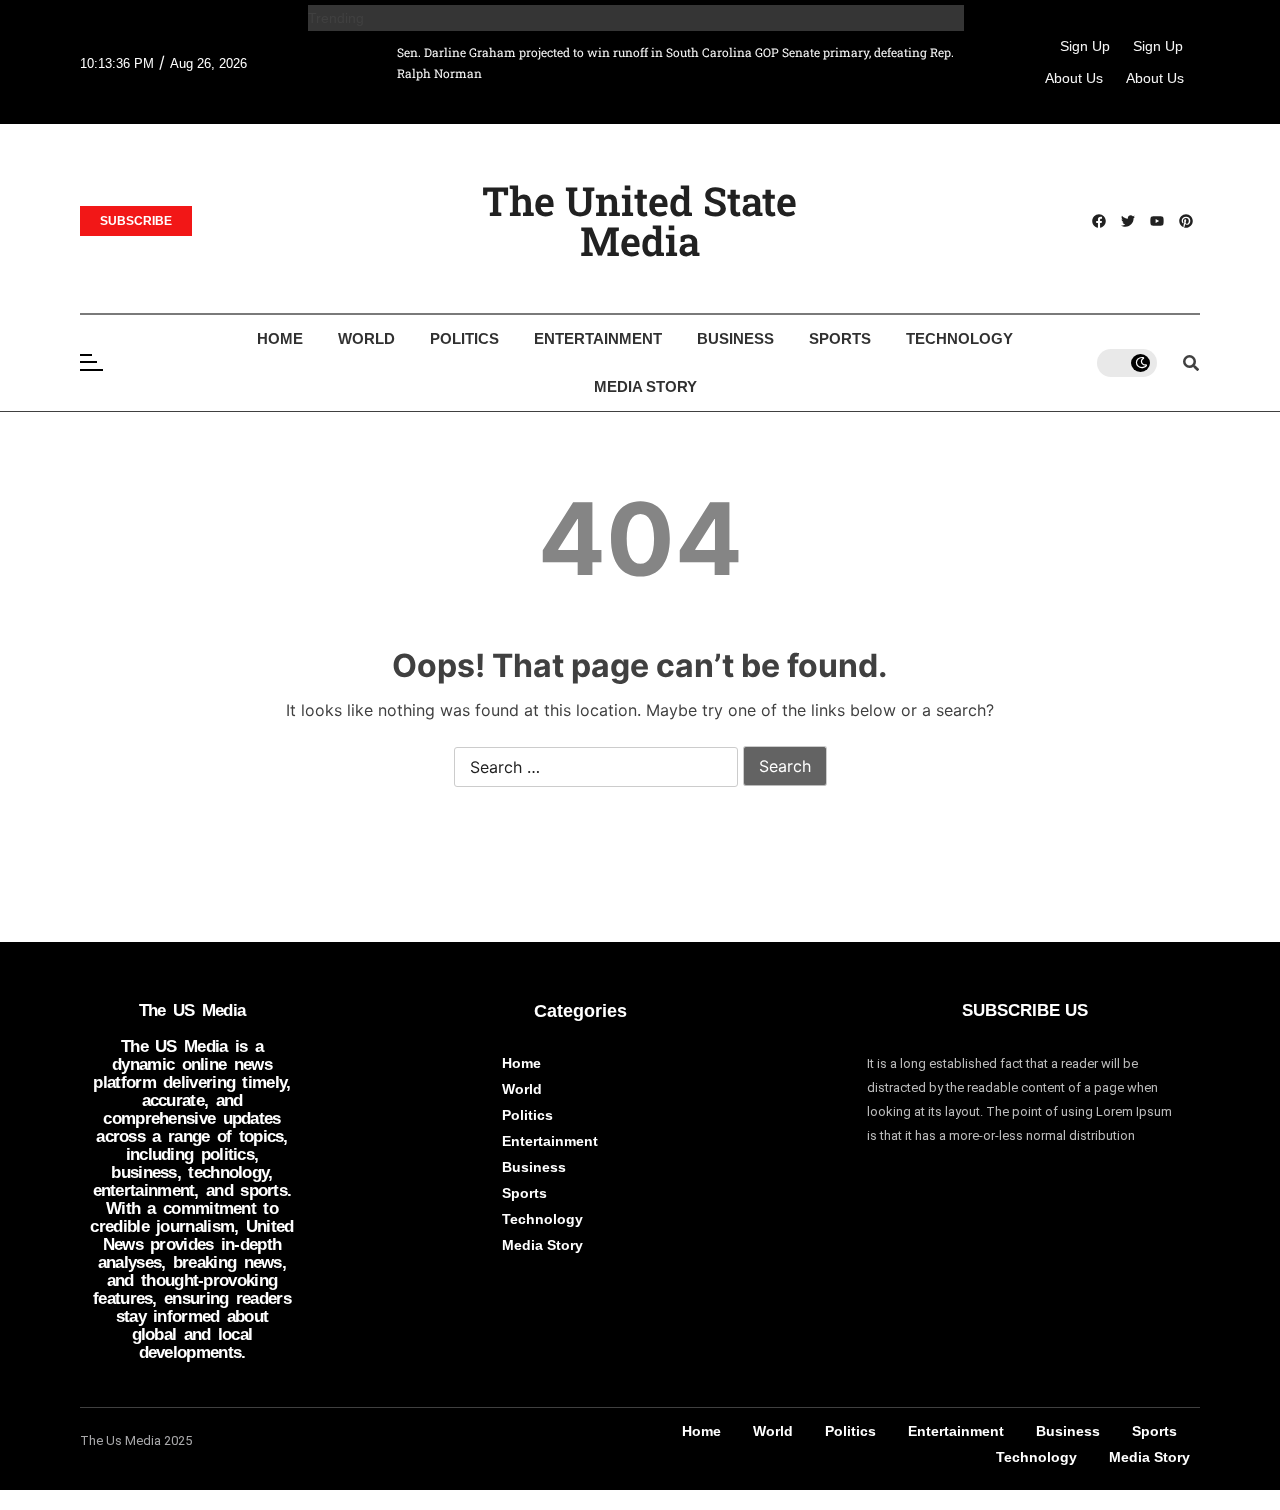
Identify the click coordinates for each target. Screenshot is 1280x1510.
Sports (840, 338)
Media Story (645, 386)
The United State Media (639, 220)
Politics (464, 338)
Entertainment (598, 338)
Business (735, 338)
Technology (959, 338)
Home (280, 338)
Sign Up (1085, 46)
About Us (1074, 78)
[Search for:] (596, 768)
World (366, 338)
